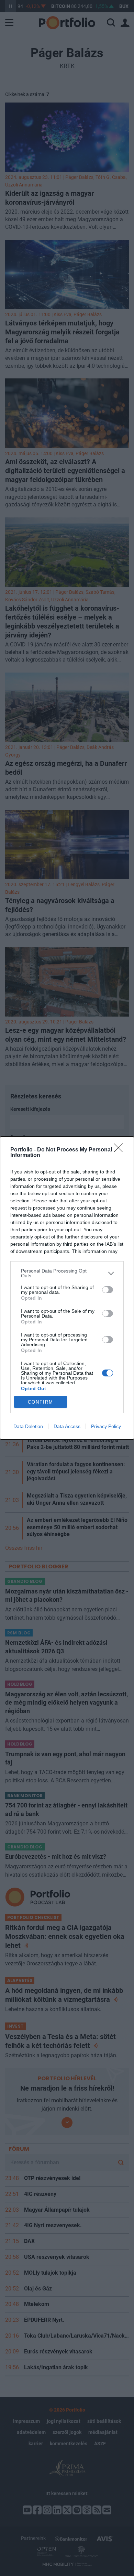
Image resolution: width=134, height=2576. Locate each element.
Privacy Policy (106, 1426)
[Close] (121, 1150)
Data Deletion (28, 1426)
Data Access (67, 1426)
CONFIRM (41, 1402)
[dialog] (67, 1288)
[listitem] (67, 1273)
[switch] (108, 1290)
